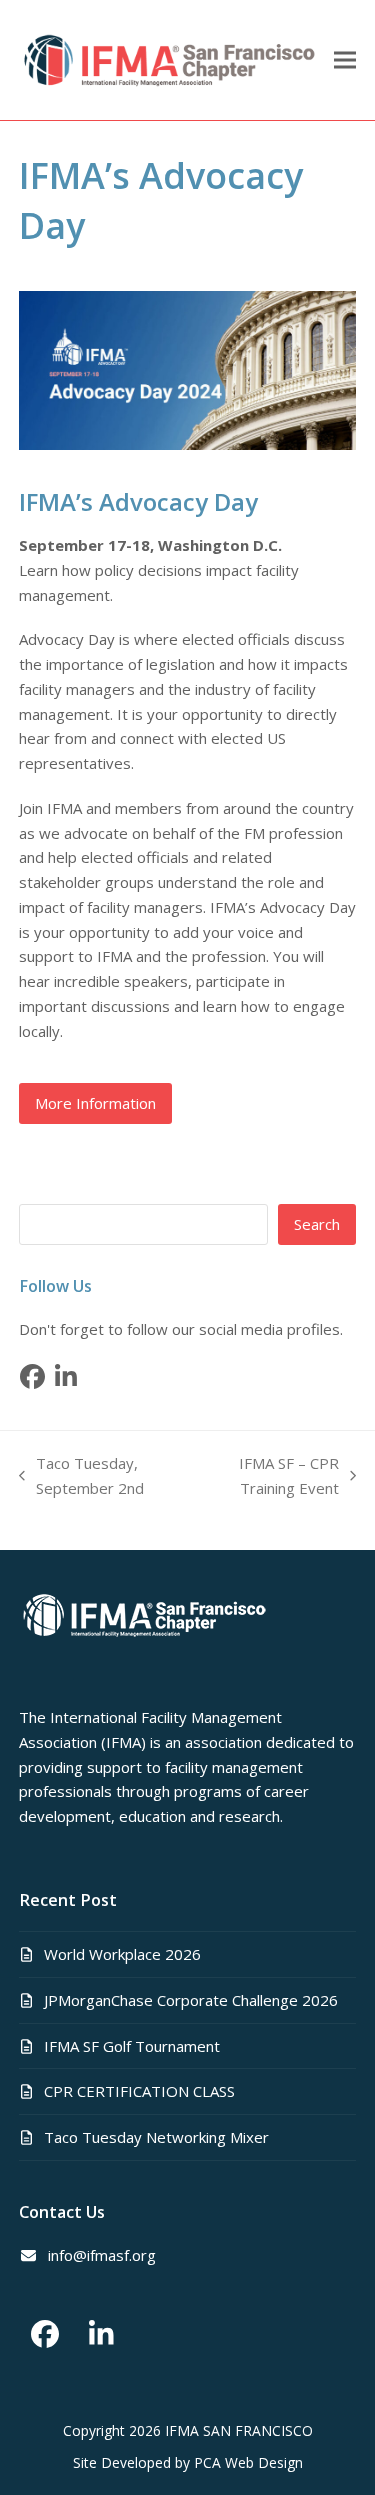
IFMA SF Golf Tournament (132, 2046)
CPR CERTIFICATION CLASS (139, 2091)
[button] (345, 60)
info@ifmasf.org (102, 2255)
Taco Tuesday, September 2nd (81, 1477)
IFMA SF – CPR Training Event (270, 1477)
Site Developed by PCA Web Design (188, 2462)
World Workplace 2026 (122, 1954)
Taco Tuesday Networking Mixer (156, 2137)
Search (317, 1224)
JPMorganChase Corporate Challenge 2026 (191, 2000)
